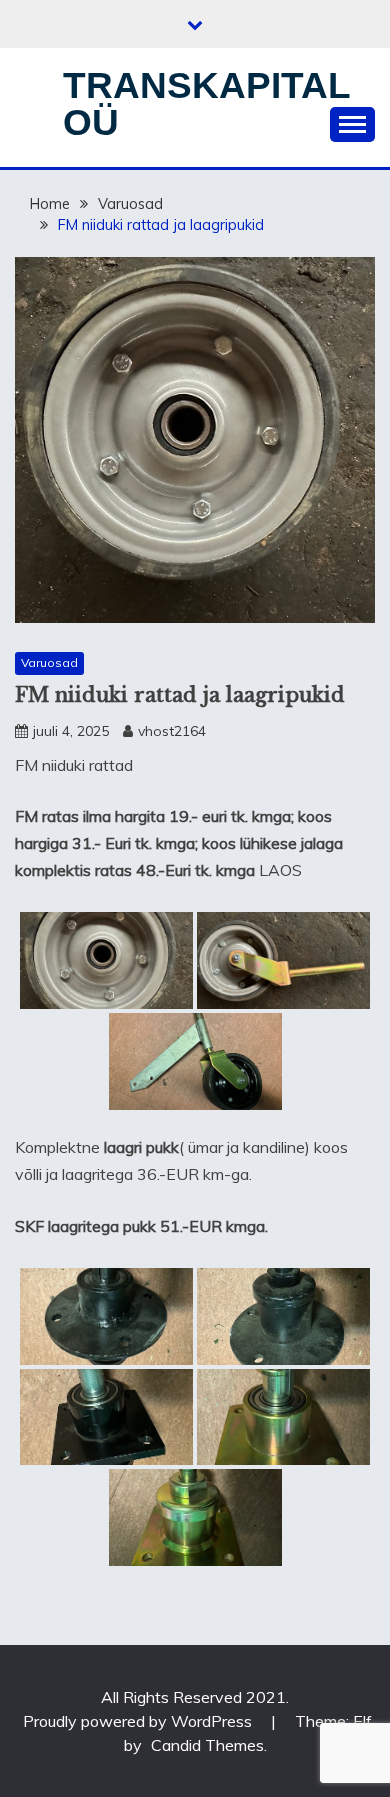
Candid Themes (207, 1745)
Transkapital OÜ (206, 104)
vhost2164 (172, 731)
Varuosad (49, 662)
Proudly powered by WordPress (139, 1721)
